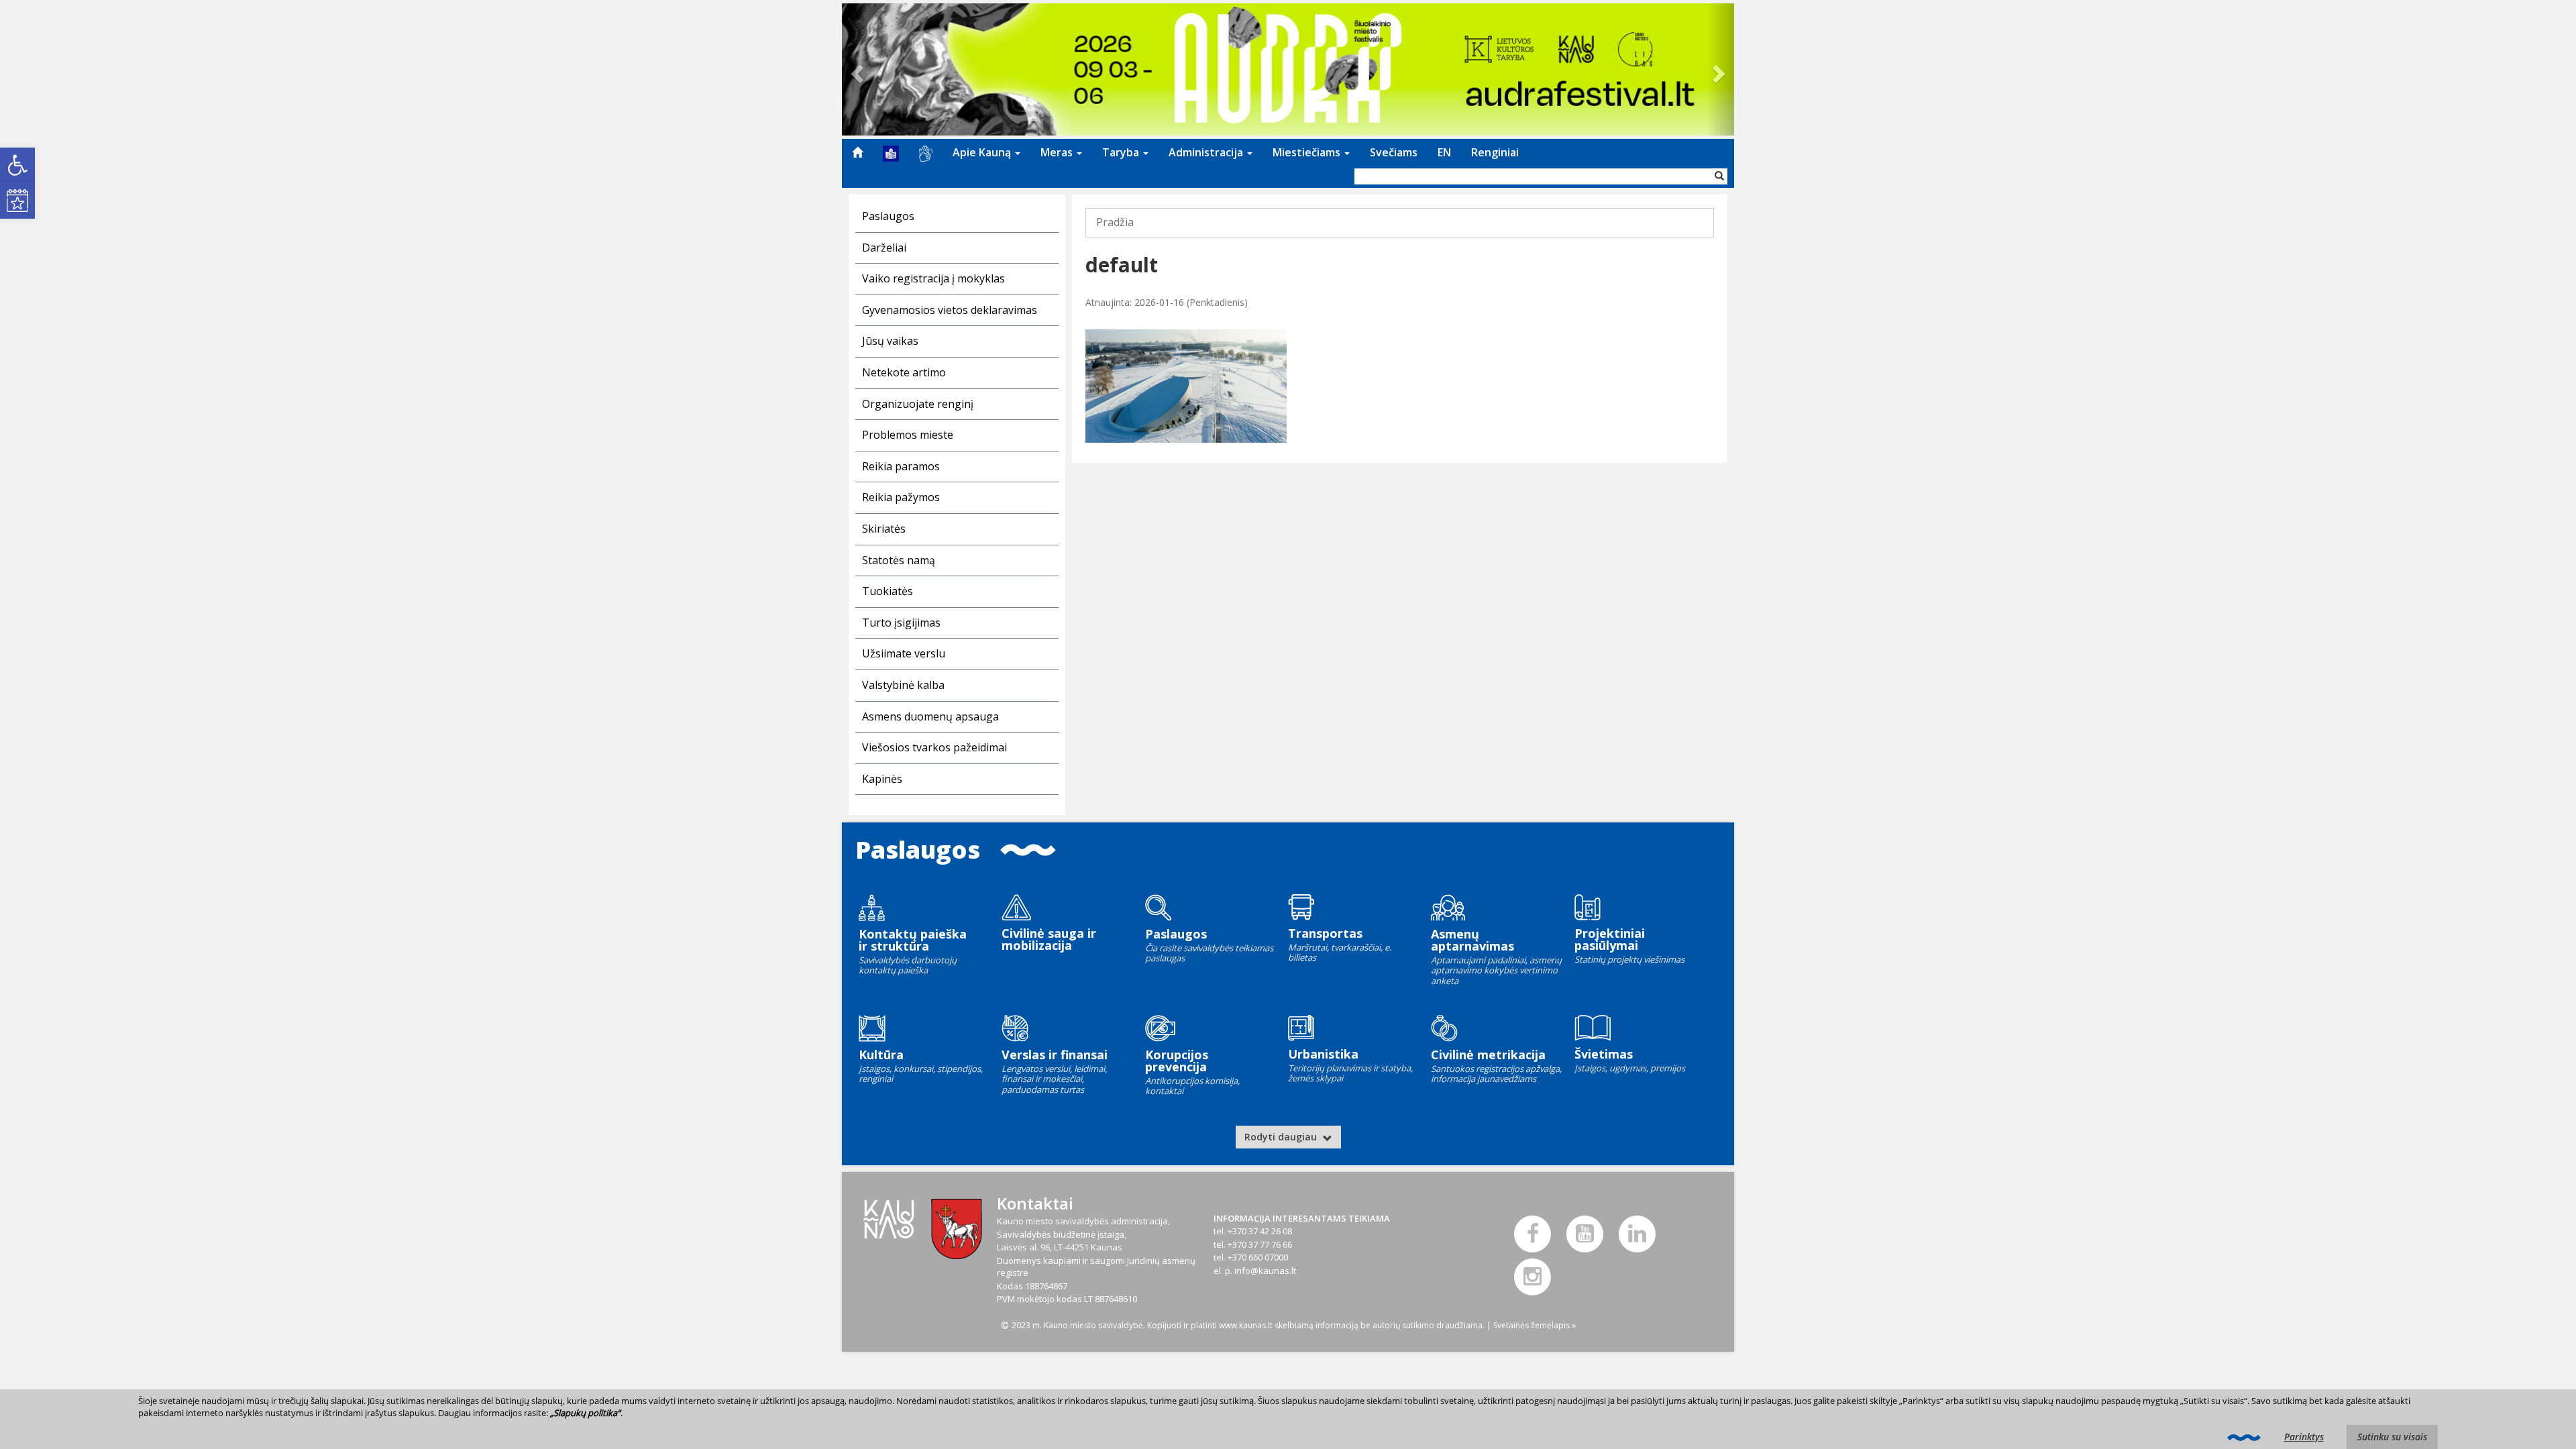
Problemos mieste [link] (908, 435)
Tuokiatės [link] (888, 591)
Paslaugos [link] (888, 216)
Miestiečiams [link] (1308, 152)
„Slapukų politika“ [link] (585, 1413)
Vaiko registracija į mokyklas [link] (933, 278)
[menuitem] (857, 152)
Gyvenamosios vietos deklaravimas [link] (950, 310)
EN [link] (1444, 152)
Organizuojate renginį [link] (918, 404)
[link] (17, 165)
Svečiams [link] (1394, 152)
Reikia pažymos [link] (901, 497)
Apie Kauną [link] (983, 152)
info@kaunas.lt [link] (1265, 1271)
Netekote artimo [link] (904, 372)
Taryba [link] (1122, 152)
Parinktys (2304, 1437)
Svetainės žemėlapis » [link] (1535, 1325)
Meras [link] (1058, 152)
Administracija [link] (1207, 152)
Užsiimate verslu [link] (904, 653)
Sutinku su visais (2392, 1437)
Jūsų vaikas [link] (890, 341)
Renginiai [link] (1495, 152)
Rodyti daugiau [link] (1282, 1137)
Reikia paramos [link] (901, 466)
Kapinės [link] (882, 779)
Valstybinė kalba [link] (903, 685)
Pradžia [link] (1115, 222)
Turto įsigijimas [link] (901, 623)
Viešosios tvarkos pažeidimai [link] (934, 747)
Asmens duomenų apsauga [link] (930, 716)
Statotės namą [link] (899, 560)
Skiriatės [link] (884, 529)
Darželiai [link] (884, 248)
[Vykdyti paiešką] (1719, 176)
